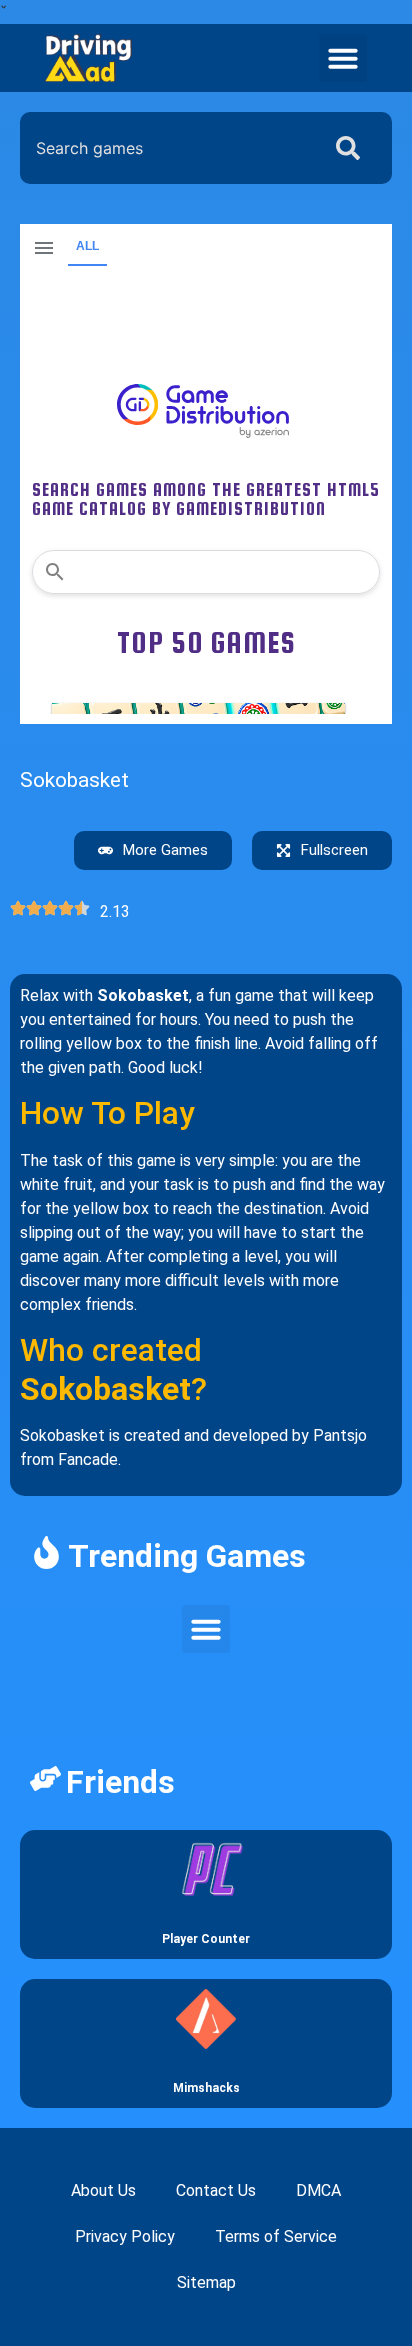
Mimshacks (206, 2088)
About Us (103, 2190)
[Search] (352, 148)
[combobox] (165, 148)
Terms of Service (276, 2236)
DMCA (318, 2190)
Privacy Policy (125, 2236)
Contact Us (216, 2190)
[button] (343, 58)
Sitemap (206, 2282)
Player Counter (206, 1939)
